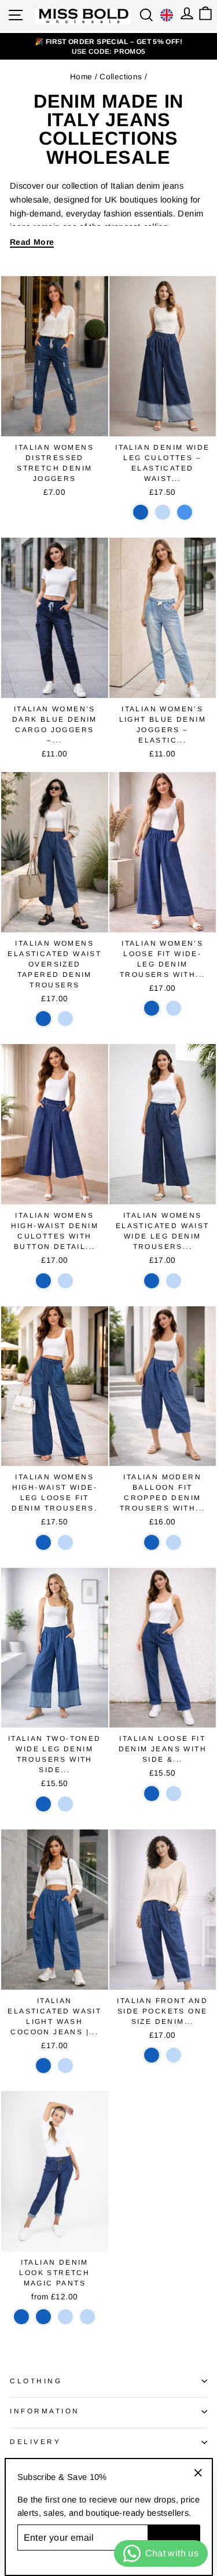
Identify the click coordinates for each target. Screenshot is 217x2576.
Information (45, 2411)
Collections (121, 77)
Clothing (36, 2381)
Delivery (35, 2441)
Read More (32, 242)
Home (81, 77)
